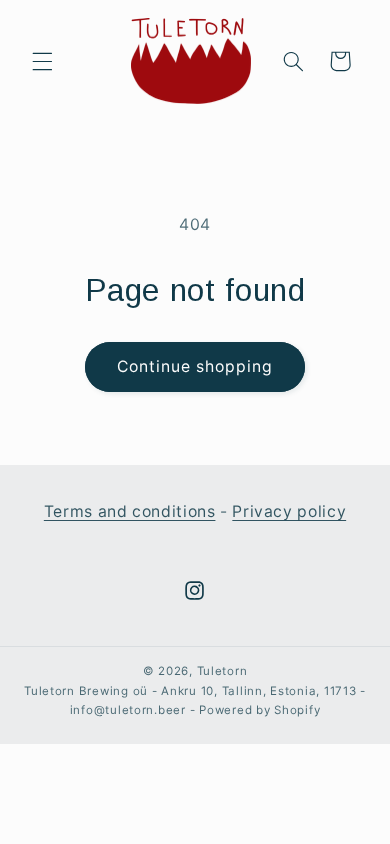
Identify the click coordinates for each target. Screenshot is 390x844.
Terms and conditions (130, 511)
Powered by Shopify (259, 710)
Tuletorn (222, 671)
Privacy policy (289, 511)
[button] (42, 61)
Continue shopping (195, 366)
